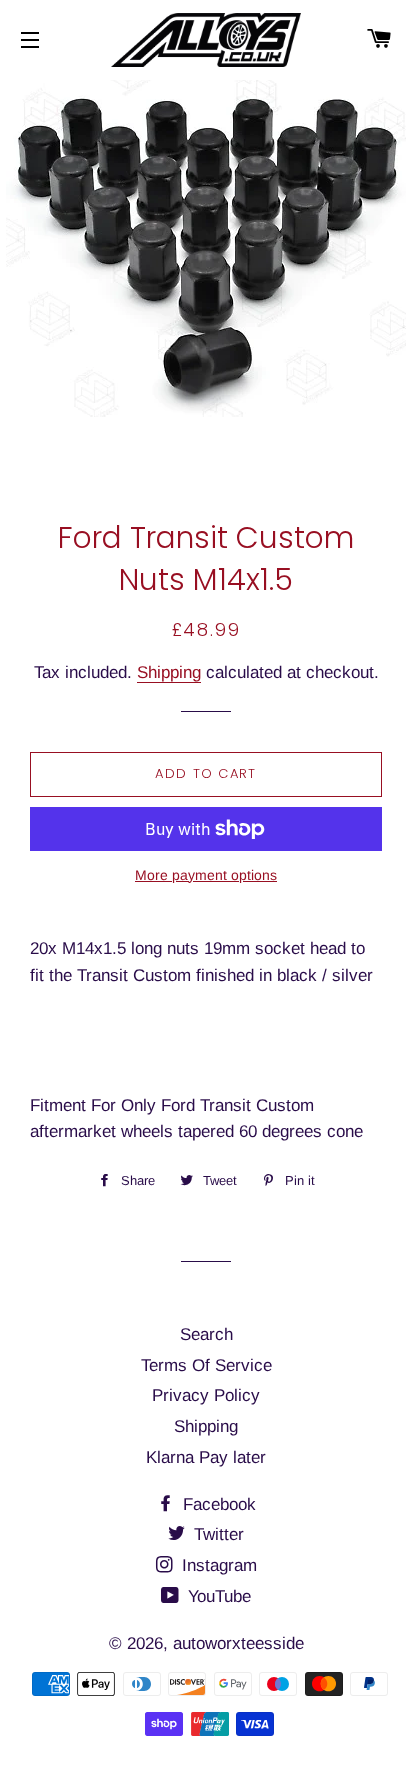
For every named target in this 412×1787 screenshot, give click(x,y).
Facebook (217, 1504)
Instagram (217, 1565)
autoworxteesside (238, 1643)
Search (206, 1334)
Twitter (216, 1534)
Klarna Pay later (206, 1457)
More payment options (206, 875)
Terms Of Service (206, 1365)
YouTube (217, 1596)
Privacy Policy (206, 1395)
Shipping (169, 672)
